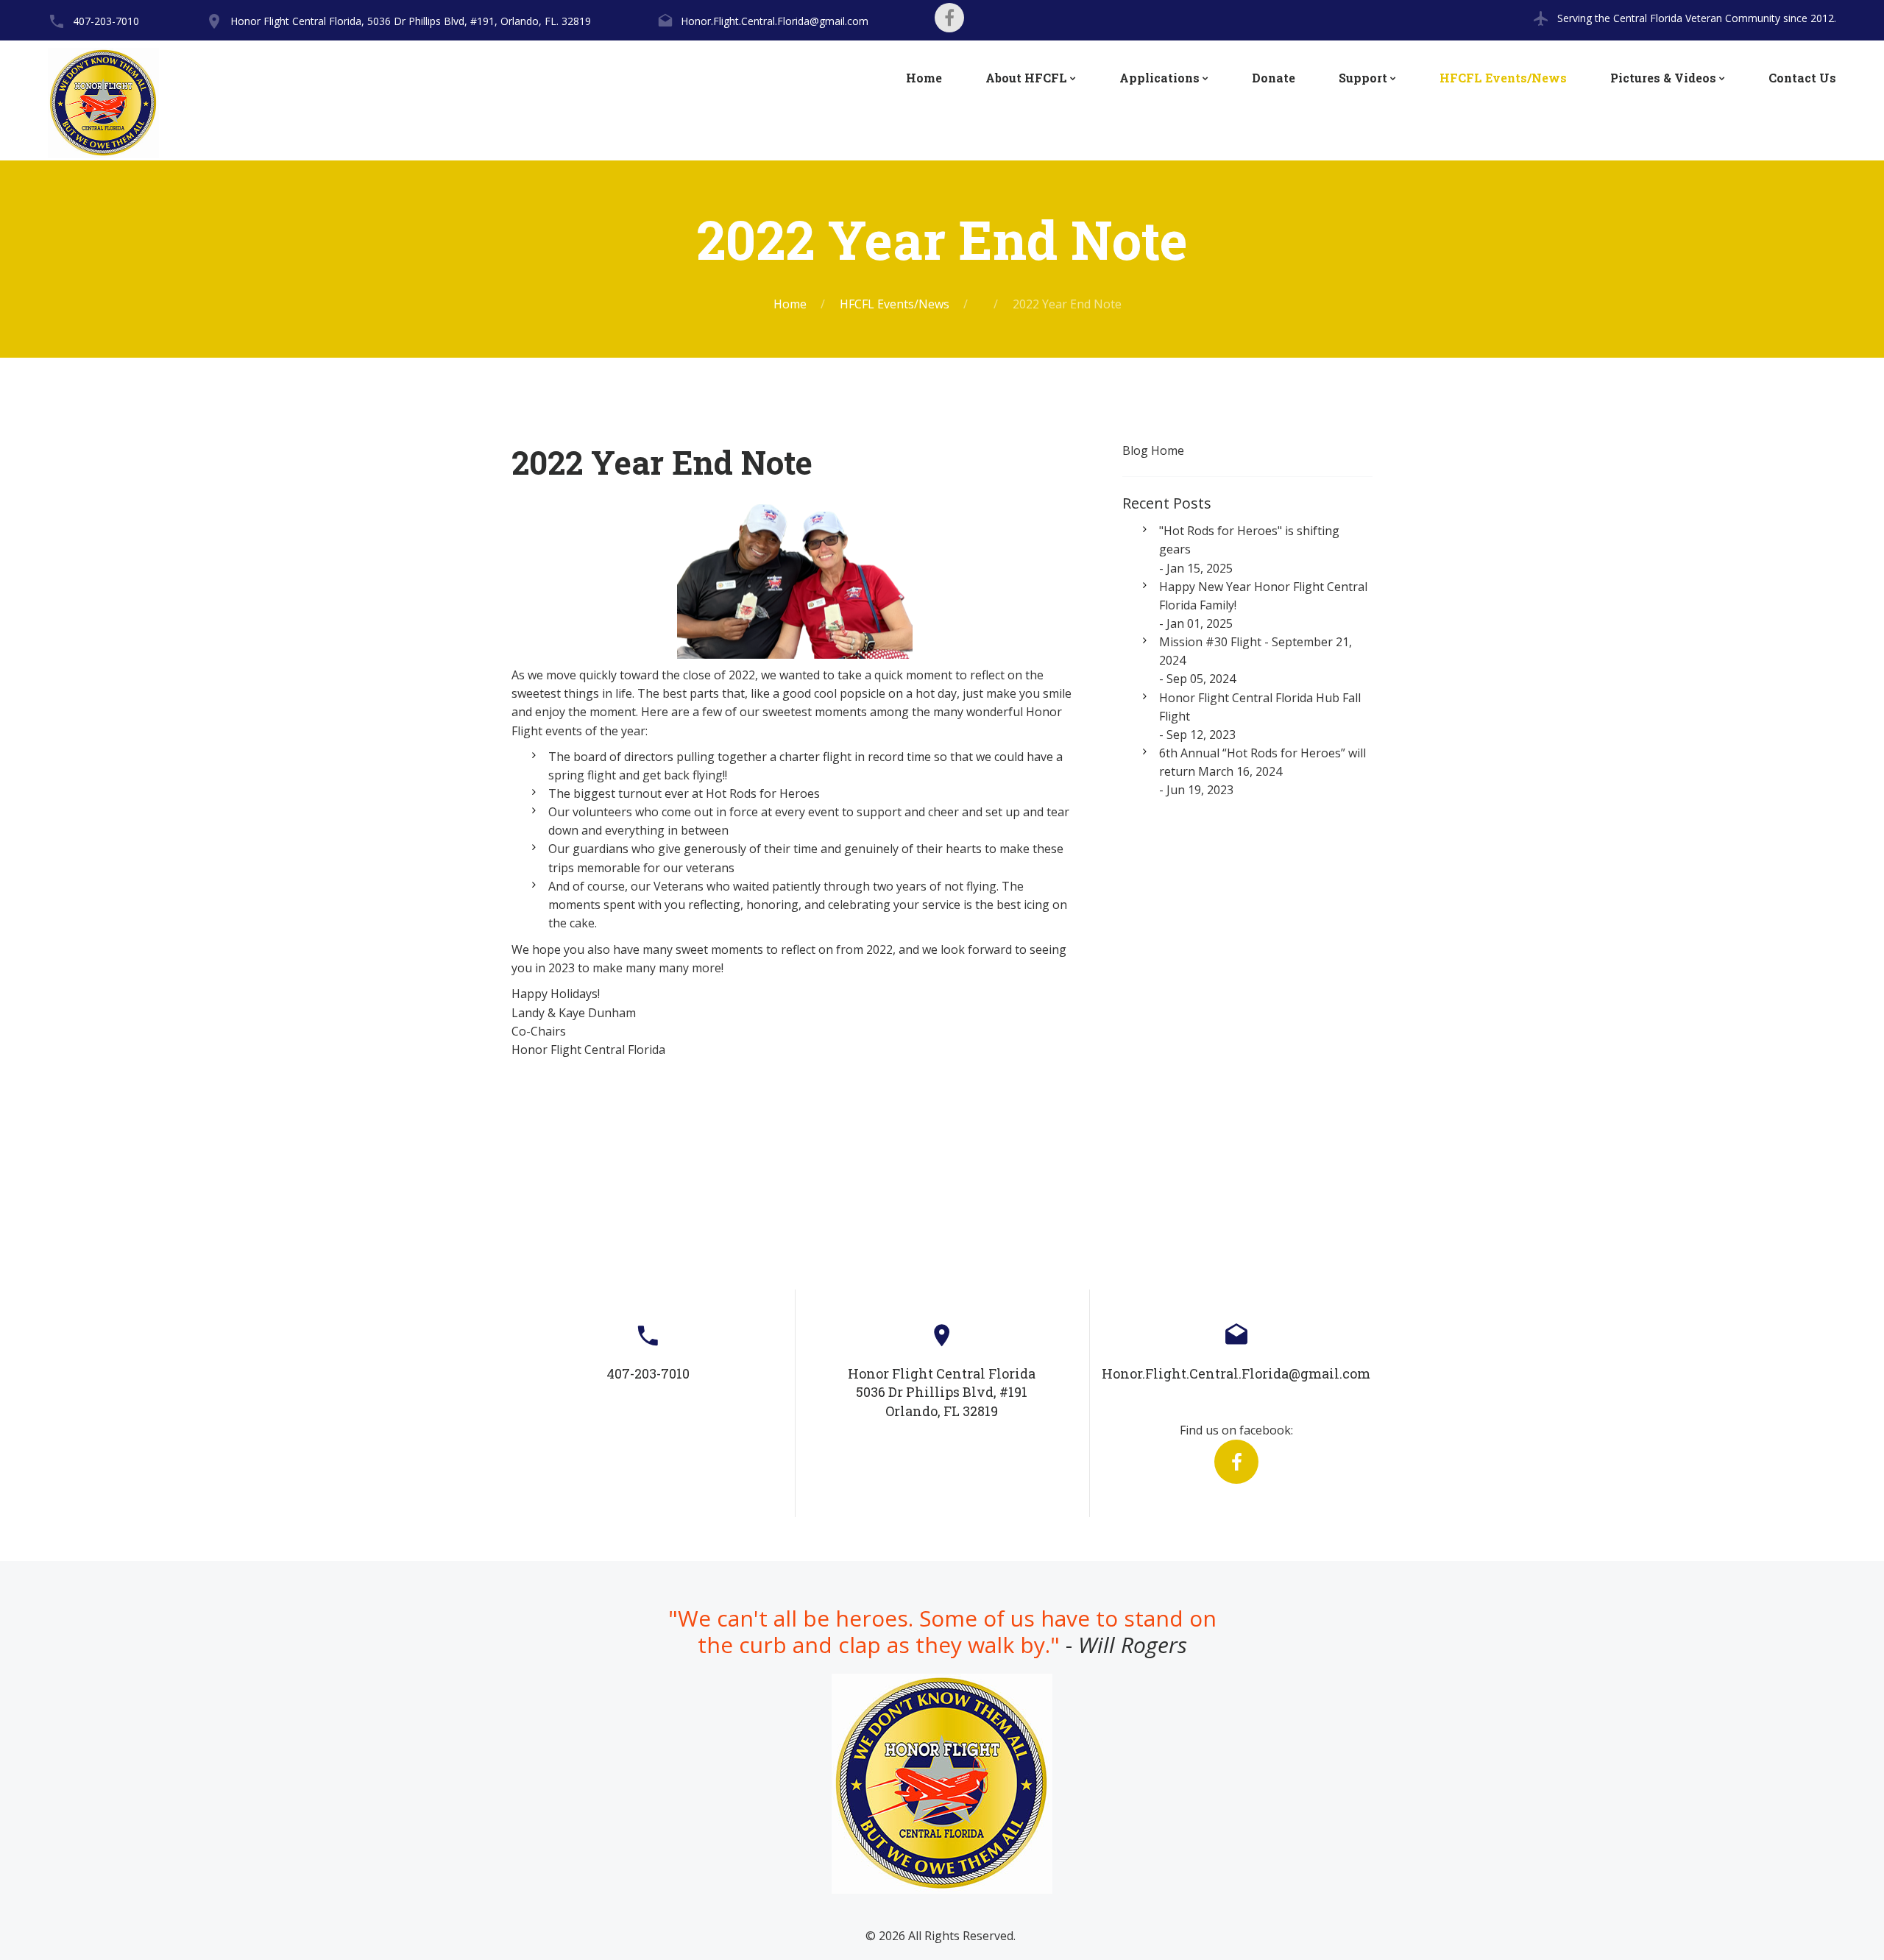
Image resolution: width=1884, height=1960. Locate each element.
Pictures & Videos (1663, 78)
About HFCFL (1026, 78)
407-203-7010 (106, 21)
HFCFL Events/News (1503, 78)
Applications (1159, 78)
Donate (1274, 78)
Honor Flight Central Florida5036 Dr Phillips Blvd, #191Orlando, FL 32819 (942, 1392)
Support (1363, 78)
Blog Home (1153, 450)
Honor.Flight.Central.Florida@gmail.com (775, 21)
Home (924, 78)
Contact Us (1802, 78)
